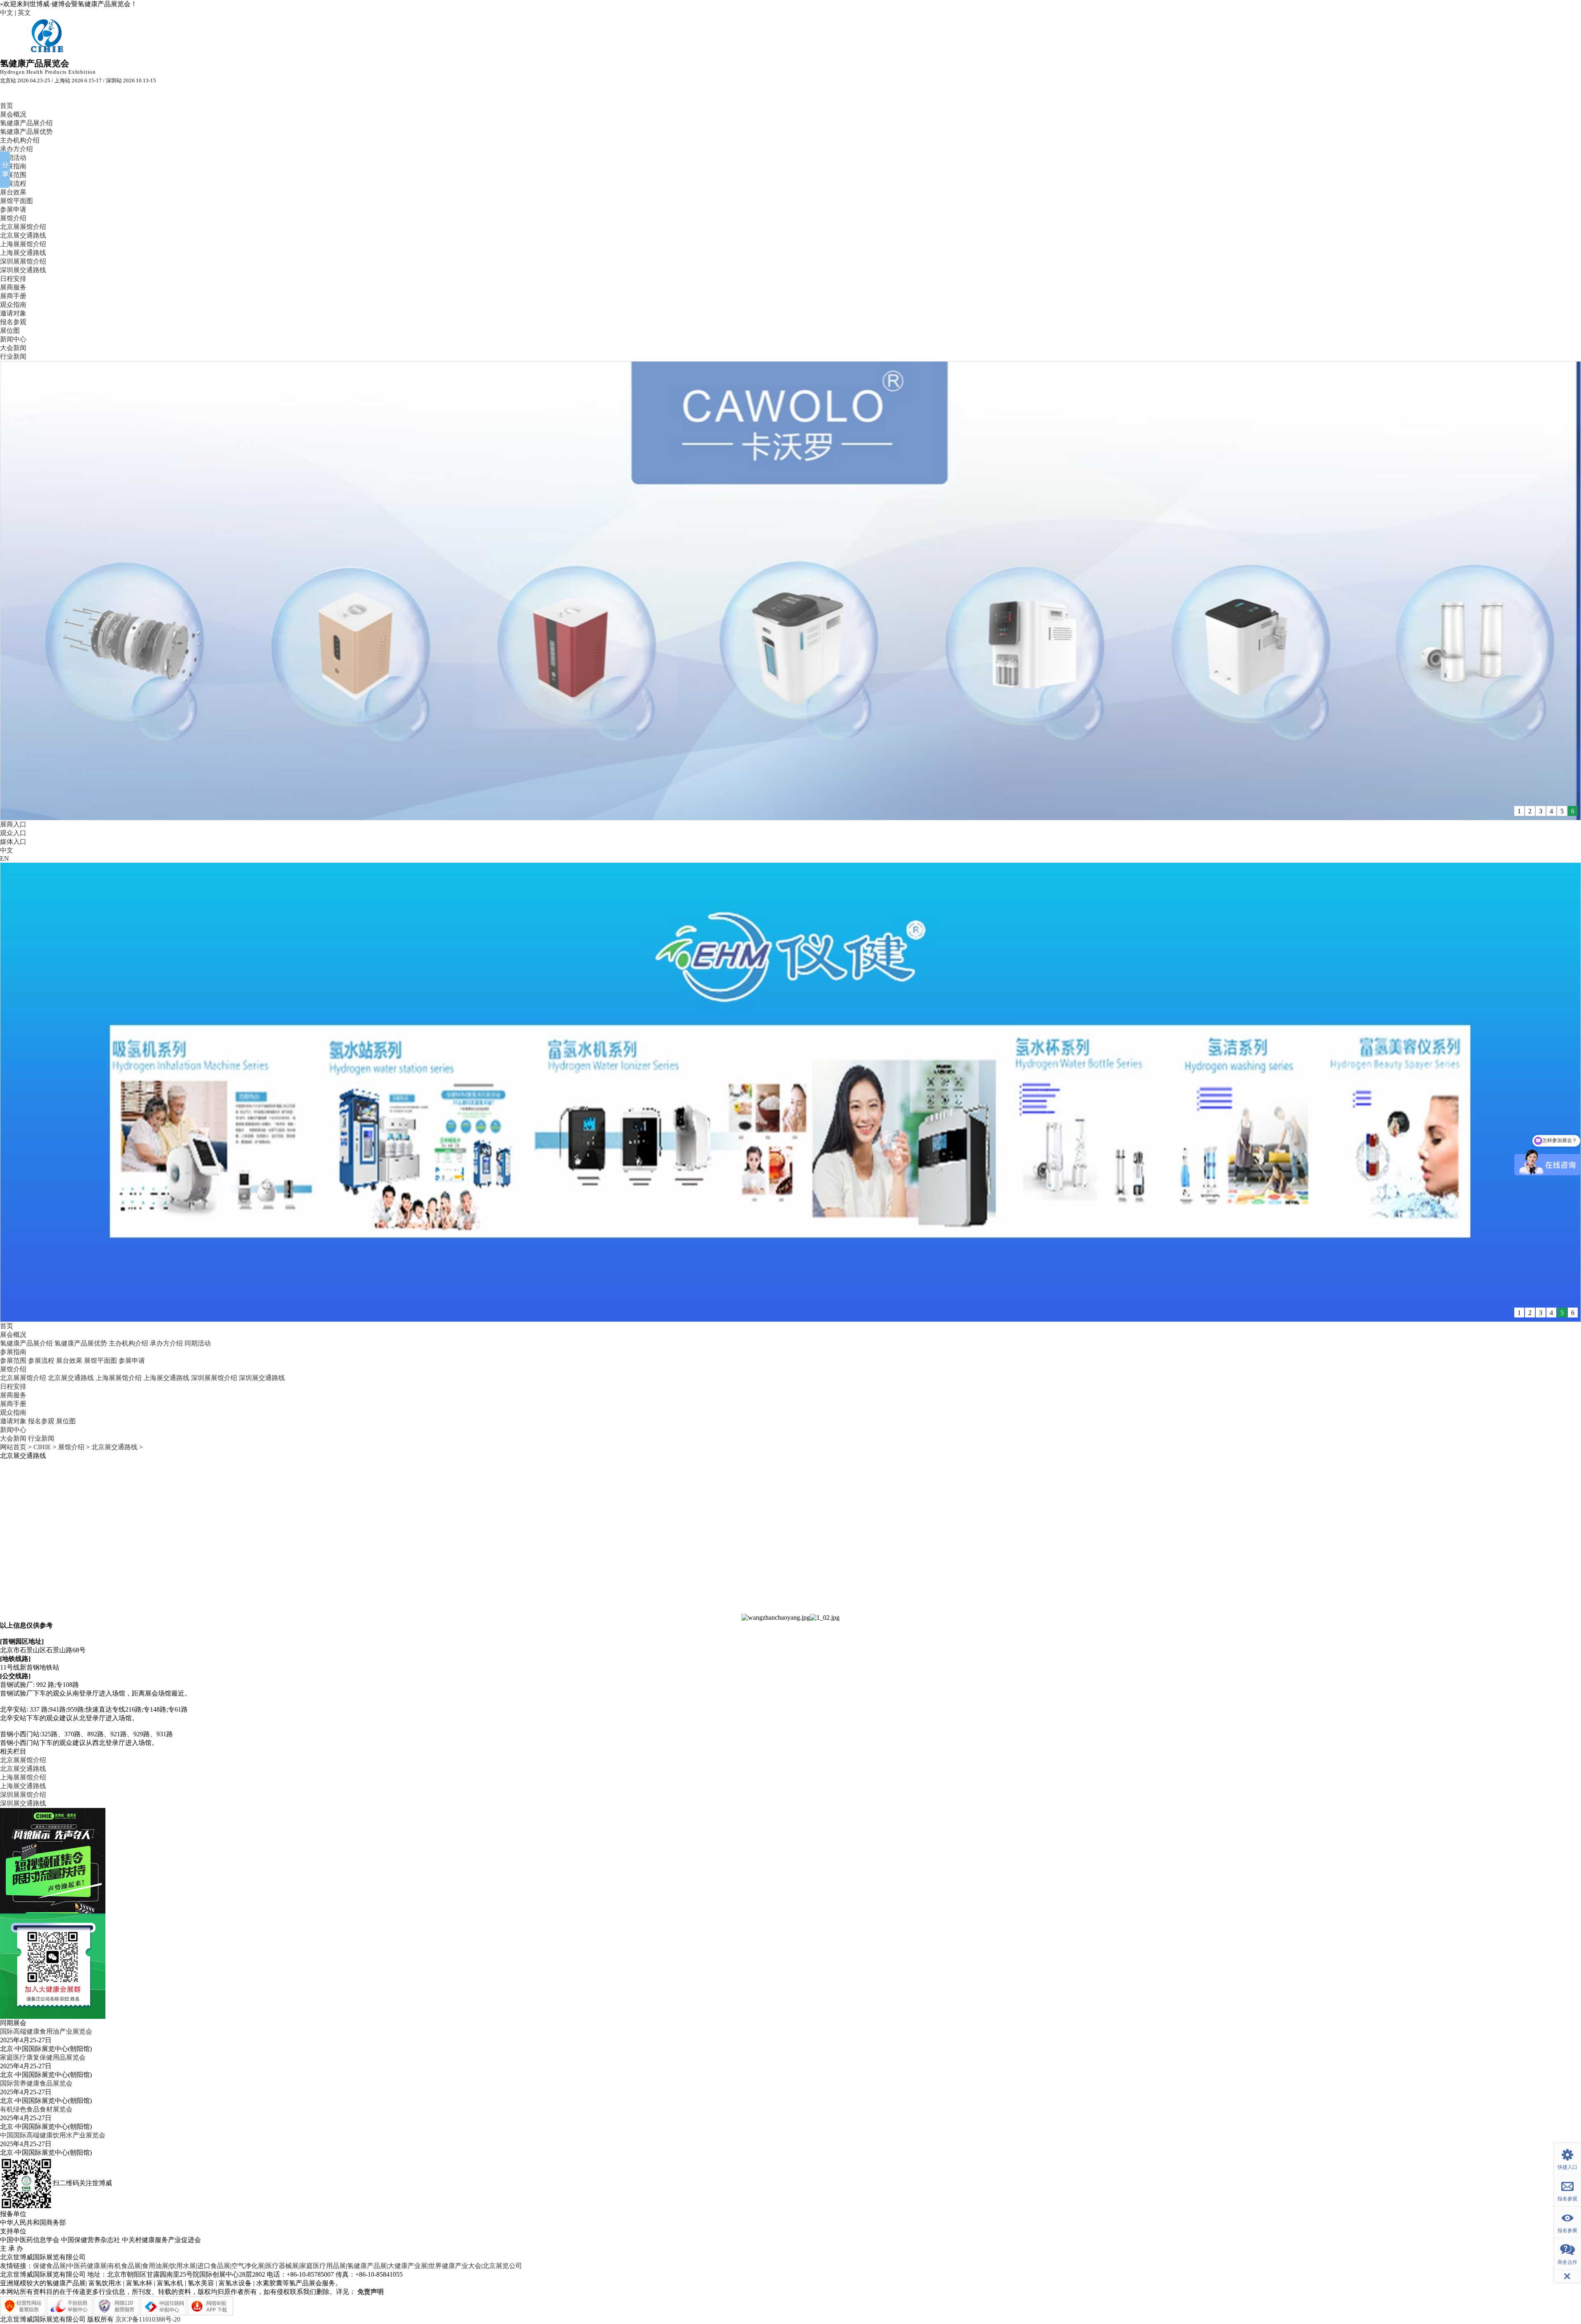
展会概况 (13, 114)
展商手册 (13, 296)
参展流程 (13, 183)
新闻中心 (13, 339)
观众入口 (13, 833)
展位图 (10, 330)
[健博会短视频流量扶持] (53, 1860)
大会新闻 (13, 348)
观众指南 (13, 305)
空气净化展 (248, 2266)
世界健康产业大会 (455, 2266)
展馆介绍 (13, 218)
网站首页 (13, 1447)
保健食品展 (49, 2266)
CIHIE (42, 1447)
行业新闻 (13, 356)
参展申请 (13, 209)
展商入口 (13, 824)
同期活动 (13, 158)
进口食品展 (214, 2266)
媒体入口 (13, 842)
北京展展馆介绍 (23, 227)
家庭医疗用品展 (323, 2266)
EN (5, 858)
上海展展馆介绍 (23, 244)
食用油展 (155, 2266)
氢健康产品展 (367, 2266)
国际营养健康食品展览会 (36, 2083)
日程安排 (13, 279)
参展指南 (13, 166)
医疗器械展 (282, 2266)
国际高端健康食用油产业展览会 (46, 2031)
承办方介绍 (16, 149)
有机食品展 (124, 2266)
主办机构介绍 (20, 140)
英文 (24, 13)
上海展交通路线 (23, 253)
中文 (7, 13)
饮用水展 (183, 2266)
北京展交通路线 (23, 235)
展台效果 (13, 192)
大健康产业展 (408, 2266)
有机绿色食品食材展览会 (36, 2109)
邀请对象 (13, 313)
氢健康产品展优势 (26, 132)
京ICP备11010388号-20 (148, 2319)
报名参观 (13, 322)
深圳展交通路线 (23, 270)
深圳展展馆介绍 (23, 261)
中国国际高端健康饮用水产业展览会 (53, 2135)
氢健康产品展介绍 (26, 123)
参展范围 (13, 175)
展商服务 (13, 287)
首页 (7, 106)
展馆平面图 (16, 201)
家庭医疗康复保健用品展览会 (43, 2057)
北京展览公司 (502, 2266)
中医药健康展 (87, 2266)
